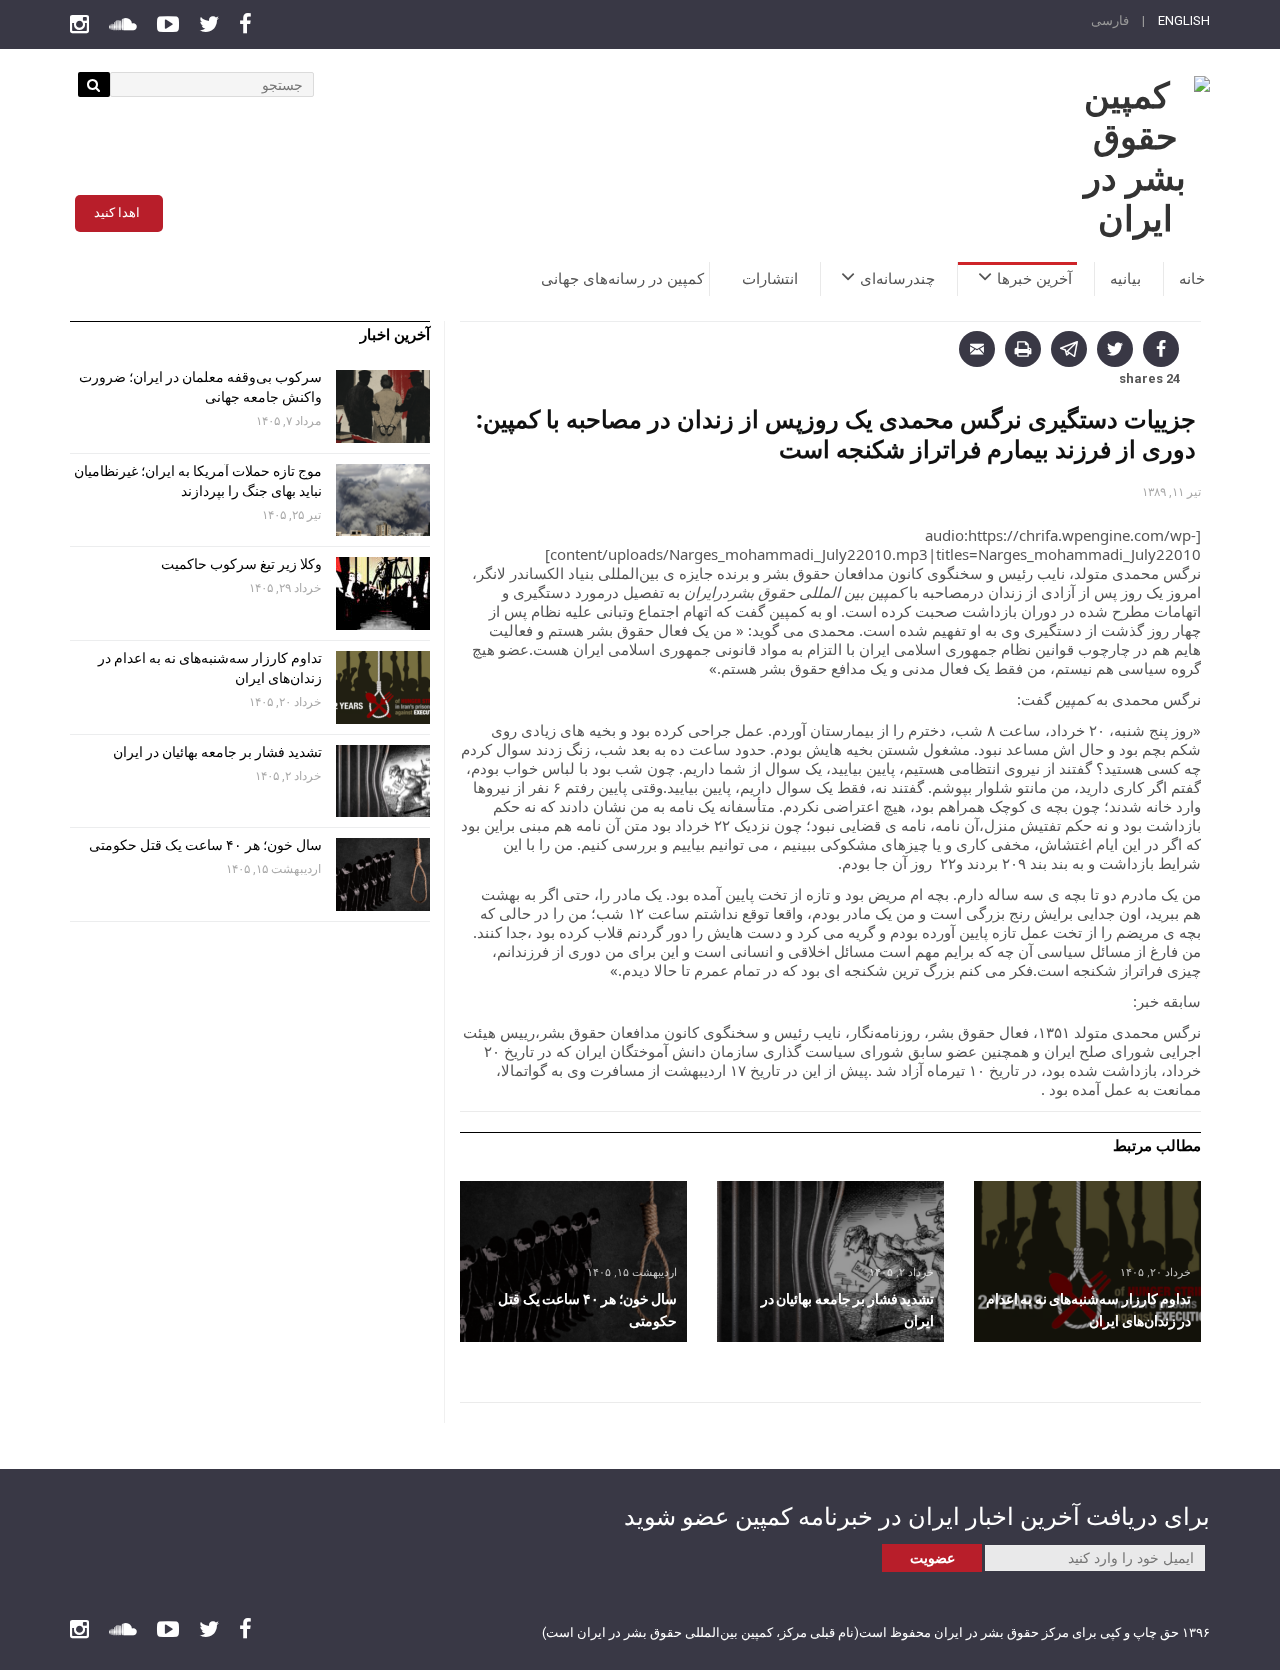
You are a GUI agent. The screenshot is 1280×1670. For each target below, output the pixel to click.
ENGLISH (1184, 20)
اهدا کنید (117, 212)
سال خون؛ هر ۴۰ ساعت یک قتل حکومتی (205, 845)
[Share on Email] (977, 349)
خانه (1192, 279)
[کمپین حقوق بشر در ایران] (1135, 158)
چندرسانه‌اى (897, 279)
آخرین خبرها (1034, 279)
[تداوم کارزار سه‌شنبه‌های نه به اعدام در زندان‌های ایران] (1087, 1261)
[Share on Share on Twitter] (1115, 349)
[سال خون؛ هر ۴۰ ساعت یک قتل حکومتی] (573, 1261)
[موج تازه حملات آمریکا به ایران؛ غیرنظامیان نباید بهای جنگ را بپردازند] (383, 500)
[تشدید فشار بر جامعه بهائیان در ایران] (830, 1261)
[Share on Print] (1023, 349)
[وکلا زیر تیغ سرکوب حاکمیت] (383, 593)
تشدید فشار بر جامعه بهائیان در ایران (216, 752)
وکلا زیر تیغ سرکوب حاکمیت (240, 564)
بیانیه (1125, 279)
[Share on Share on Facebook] (1161, 349)
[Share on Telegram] (1069, 349)
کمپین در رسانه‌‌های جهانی (622, 279)
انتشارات (770, 279)
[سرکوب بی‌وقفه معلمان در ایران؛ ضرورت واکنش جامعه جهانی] (383, 406)
